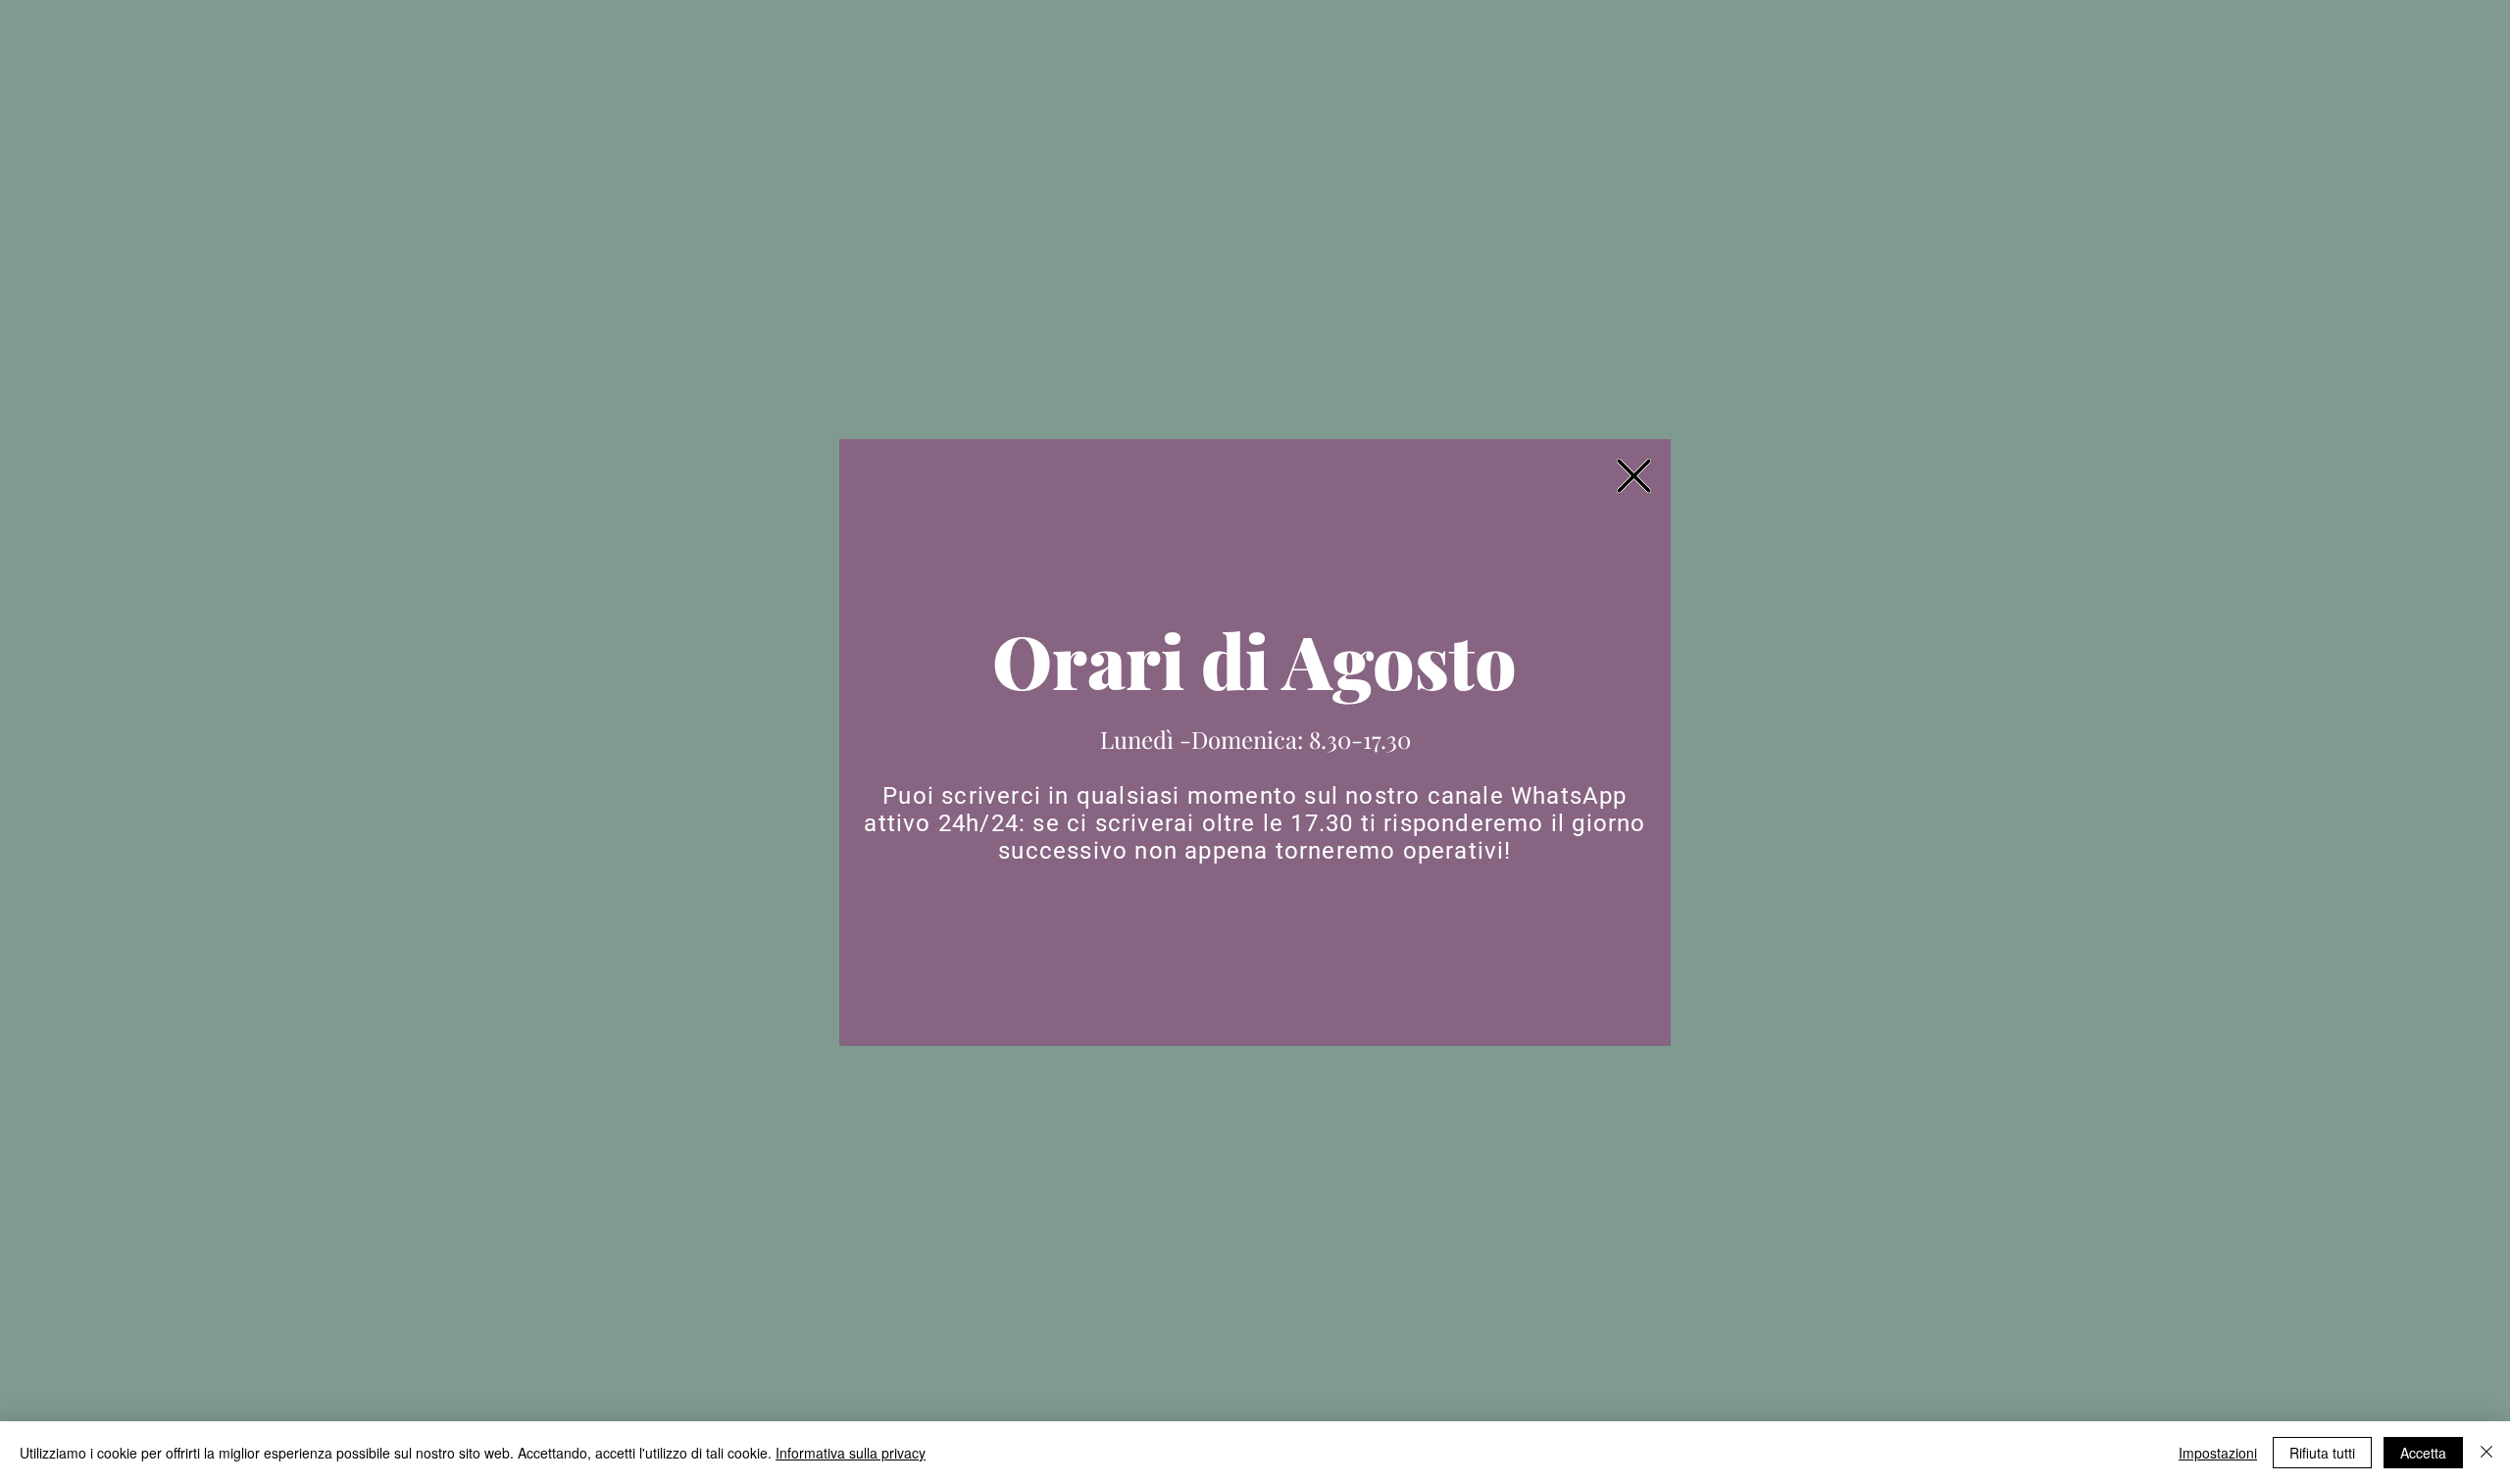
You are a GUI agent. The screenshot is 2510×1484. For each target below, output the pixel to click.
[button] (1634, 476)
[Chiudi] (2486, 1453)
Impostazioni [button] (2218, 1453)
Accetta (2423, 1453)
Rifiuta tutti (2322, 1453)
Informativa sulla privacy (851, 1453)
